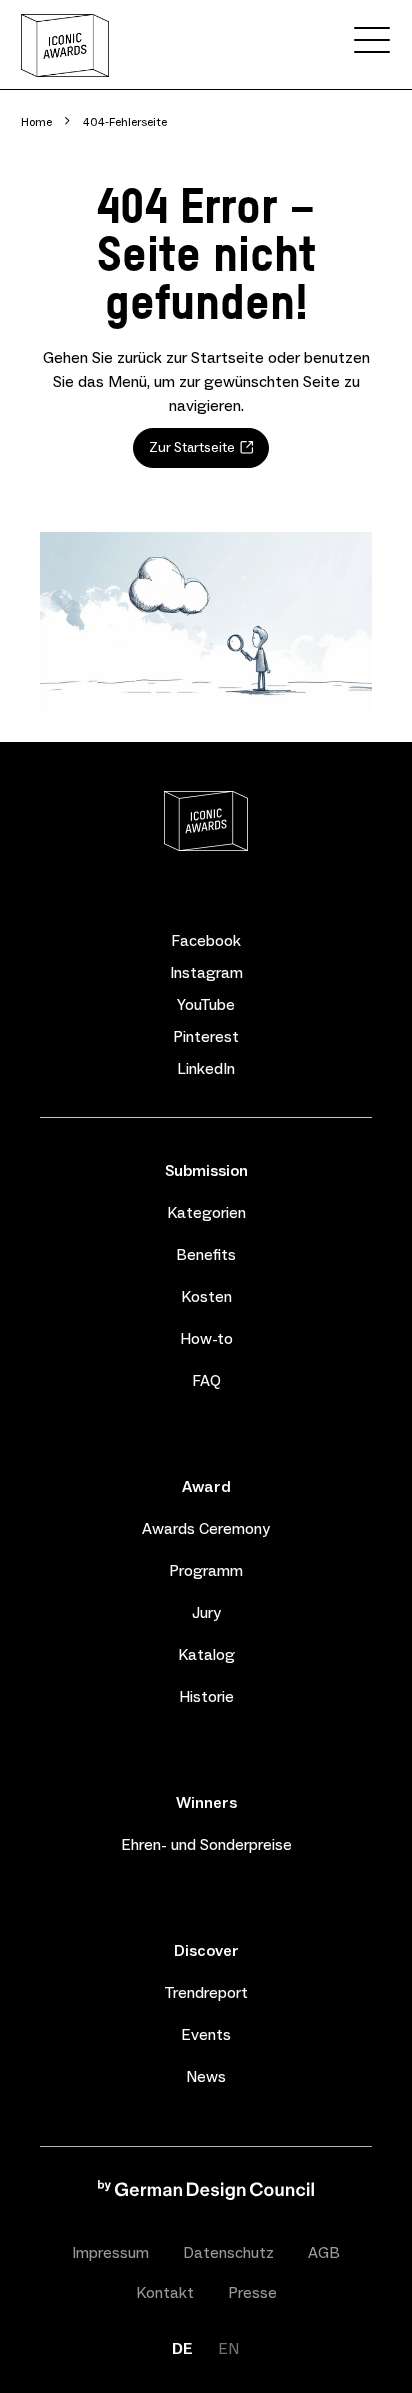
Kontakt (165, 2292)
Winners (206, 1802)
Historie (206, 1696)
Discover (206, 1950)
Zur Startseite (192, 447)
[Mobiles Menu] (372, 44)
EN (228, 2348)
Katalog (206, 1654)
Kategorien (206, 1212)
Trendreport (206, 1992)
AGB (324, 2252)
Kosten (206, 1296)
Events (206, 2034)
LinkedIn (206, 1069)
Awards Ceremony (206, 1528)
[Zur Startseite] (65, 45)
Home (36, 122)
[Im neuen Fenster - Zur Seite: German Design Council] (206, 2194)
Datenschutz (228, 2252)
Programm (206, 1570)
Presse (252, 2292)
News (206, 2076)
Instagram (206, 973)
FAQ (206, 1380)
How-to (206, 1338)
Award (206, 1486)
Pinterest (206, 1037)
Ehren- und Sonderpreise (206, 1844)
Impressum (110, 2252)
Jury (206, 1612)
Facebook (206, 941)
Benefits (206, 1254)
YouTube (206, 1005)
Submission (206, 1170)
